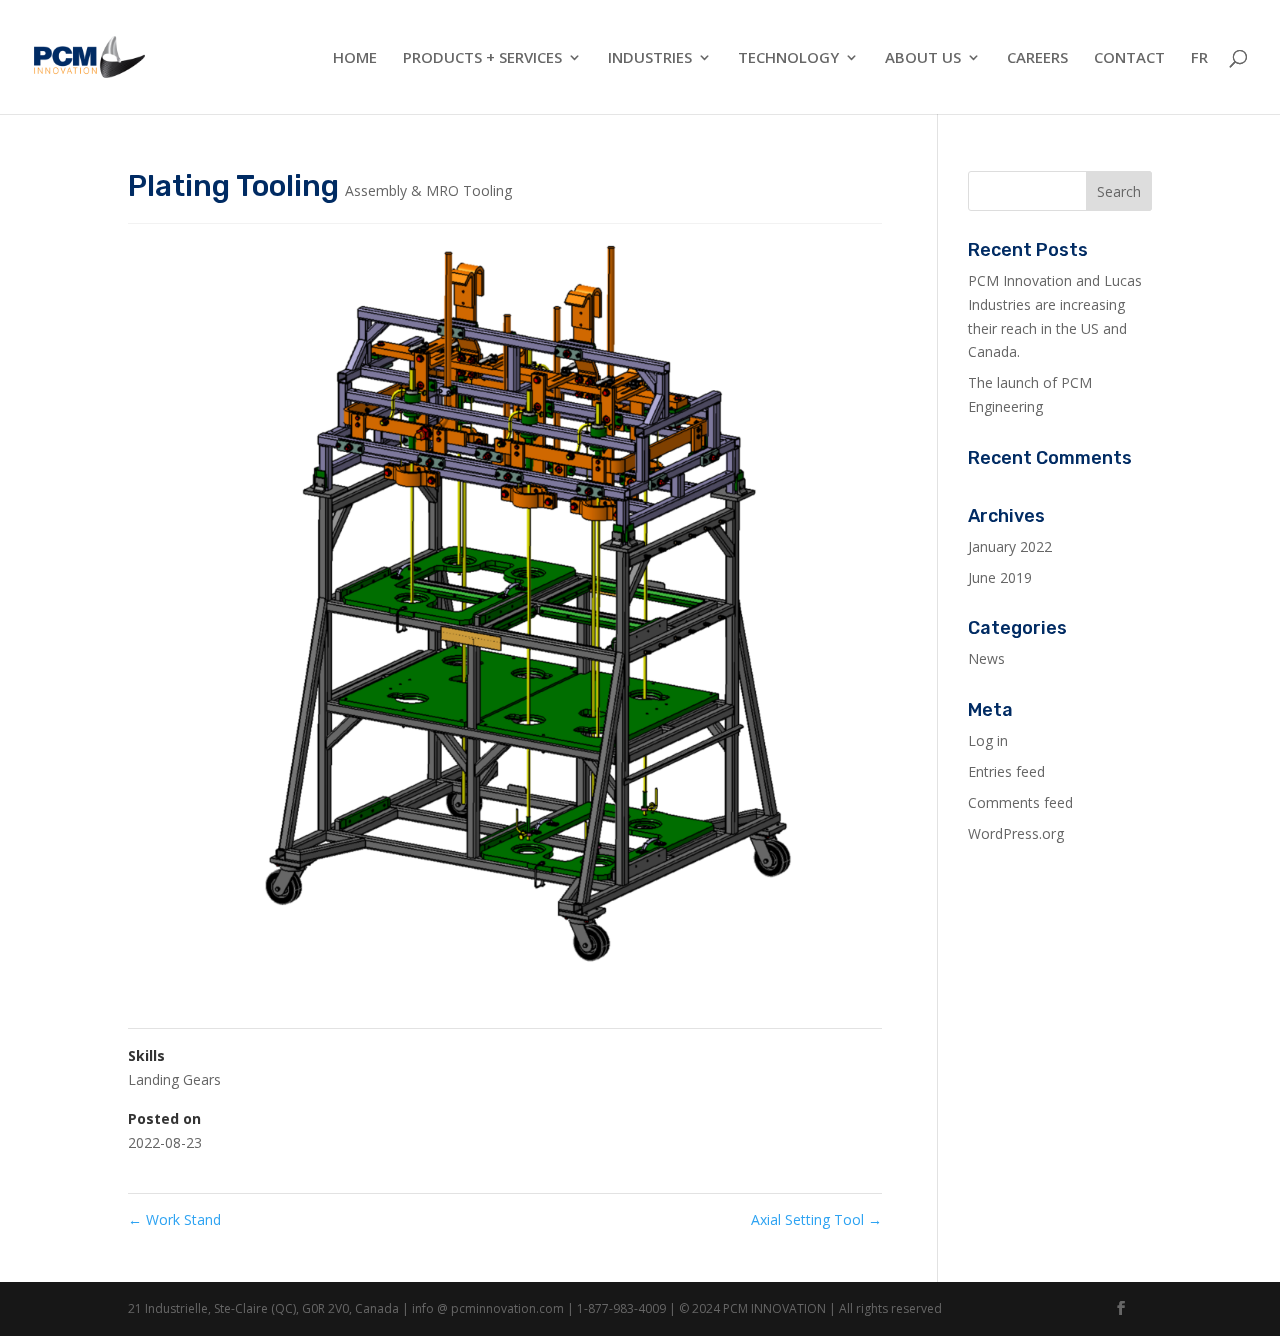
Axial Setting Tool (816, 1219)
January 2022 (1010, 546)
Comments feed (1020, 802)
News (986, 658)
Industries (650, 58)
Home (355, 58)
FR (1199, 58)
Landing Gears (174, 1079)
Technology (788, 58)
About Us (923, 58)
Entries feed (1006, 771)
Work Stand (174, 1219)
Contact (1129, 58)
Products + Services (482, 58)
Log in (988, 740)
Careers (1037, 58)
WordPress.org (1016, 833)
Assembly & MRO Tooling (428, 190)
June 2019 (1000, 577)
